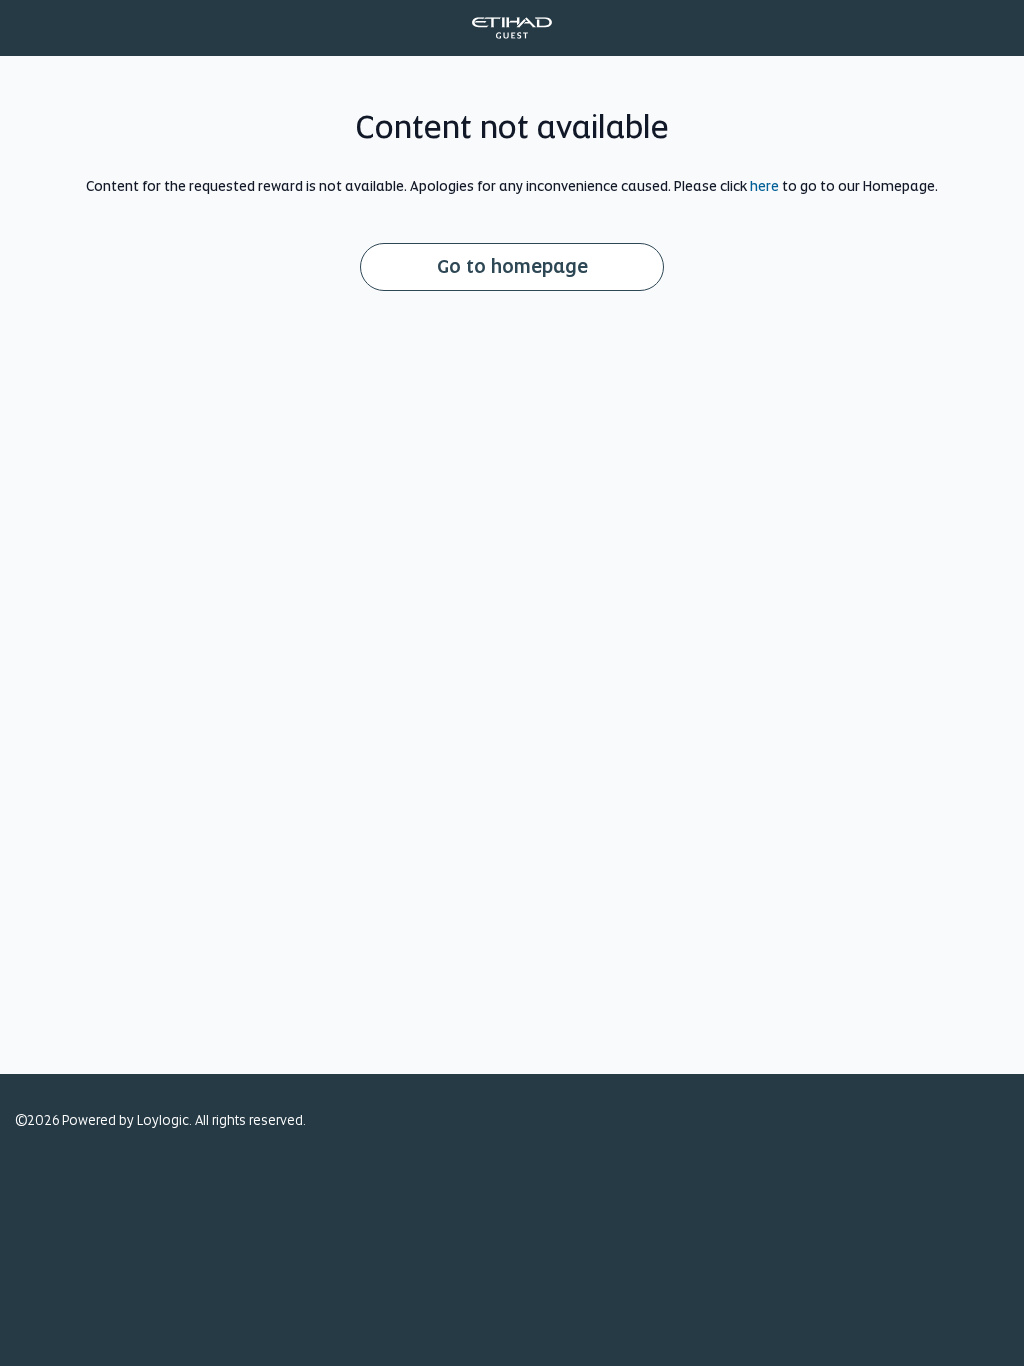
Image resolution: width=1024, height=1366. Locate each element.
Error (512, 28)
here (764, 186)
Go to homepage (512, 266)
